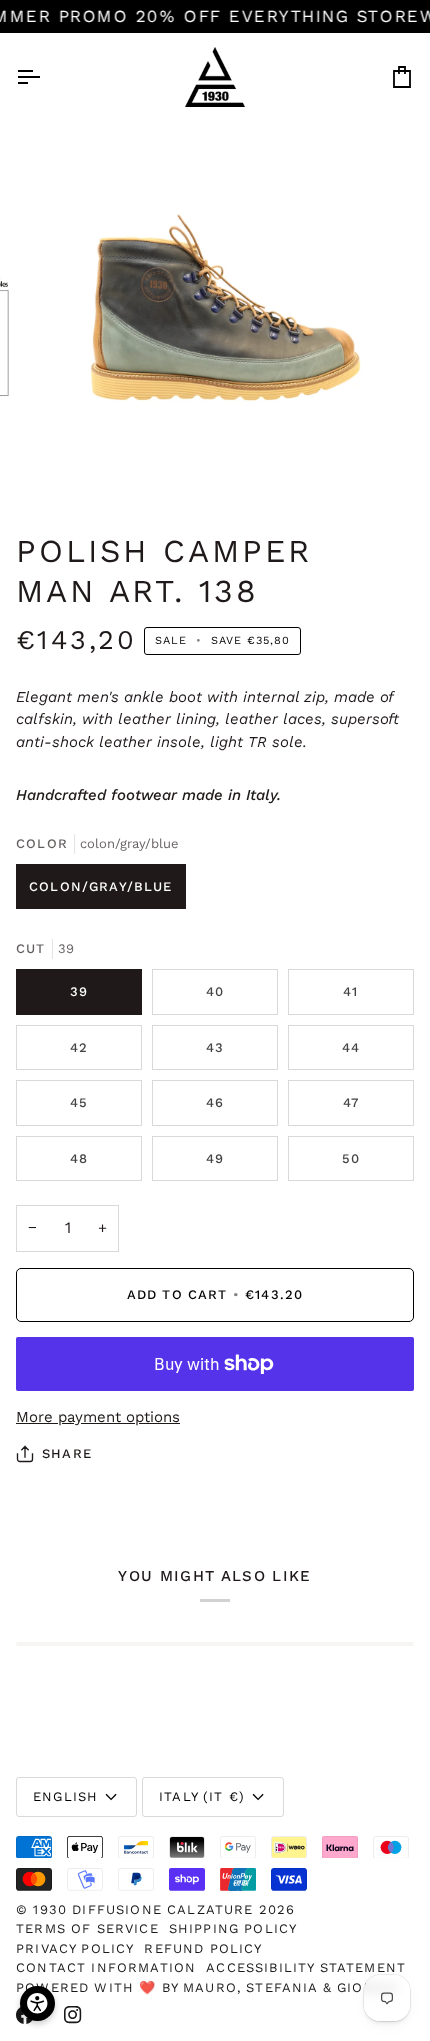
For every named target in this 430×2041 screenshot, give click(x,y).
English (65, 1796)
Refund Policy (203, 1948)
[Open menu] (46, 77)
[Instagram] (73, 2015)
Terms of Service (87, 1928)
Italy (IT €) (202, 1796)
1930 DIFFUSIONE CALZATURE (145, 1909)
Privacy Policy (75, 1948)
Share (67, 1453)
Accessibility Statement (306, 1967)
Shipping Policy (233, 1928)
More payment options (98, 1417)
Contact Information (106, 1967)
